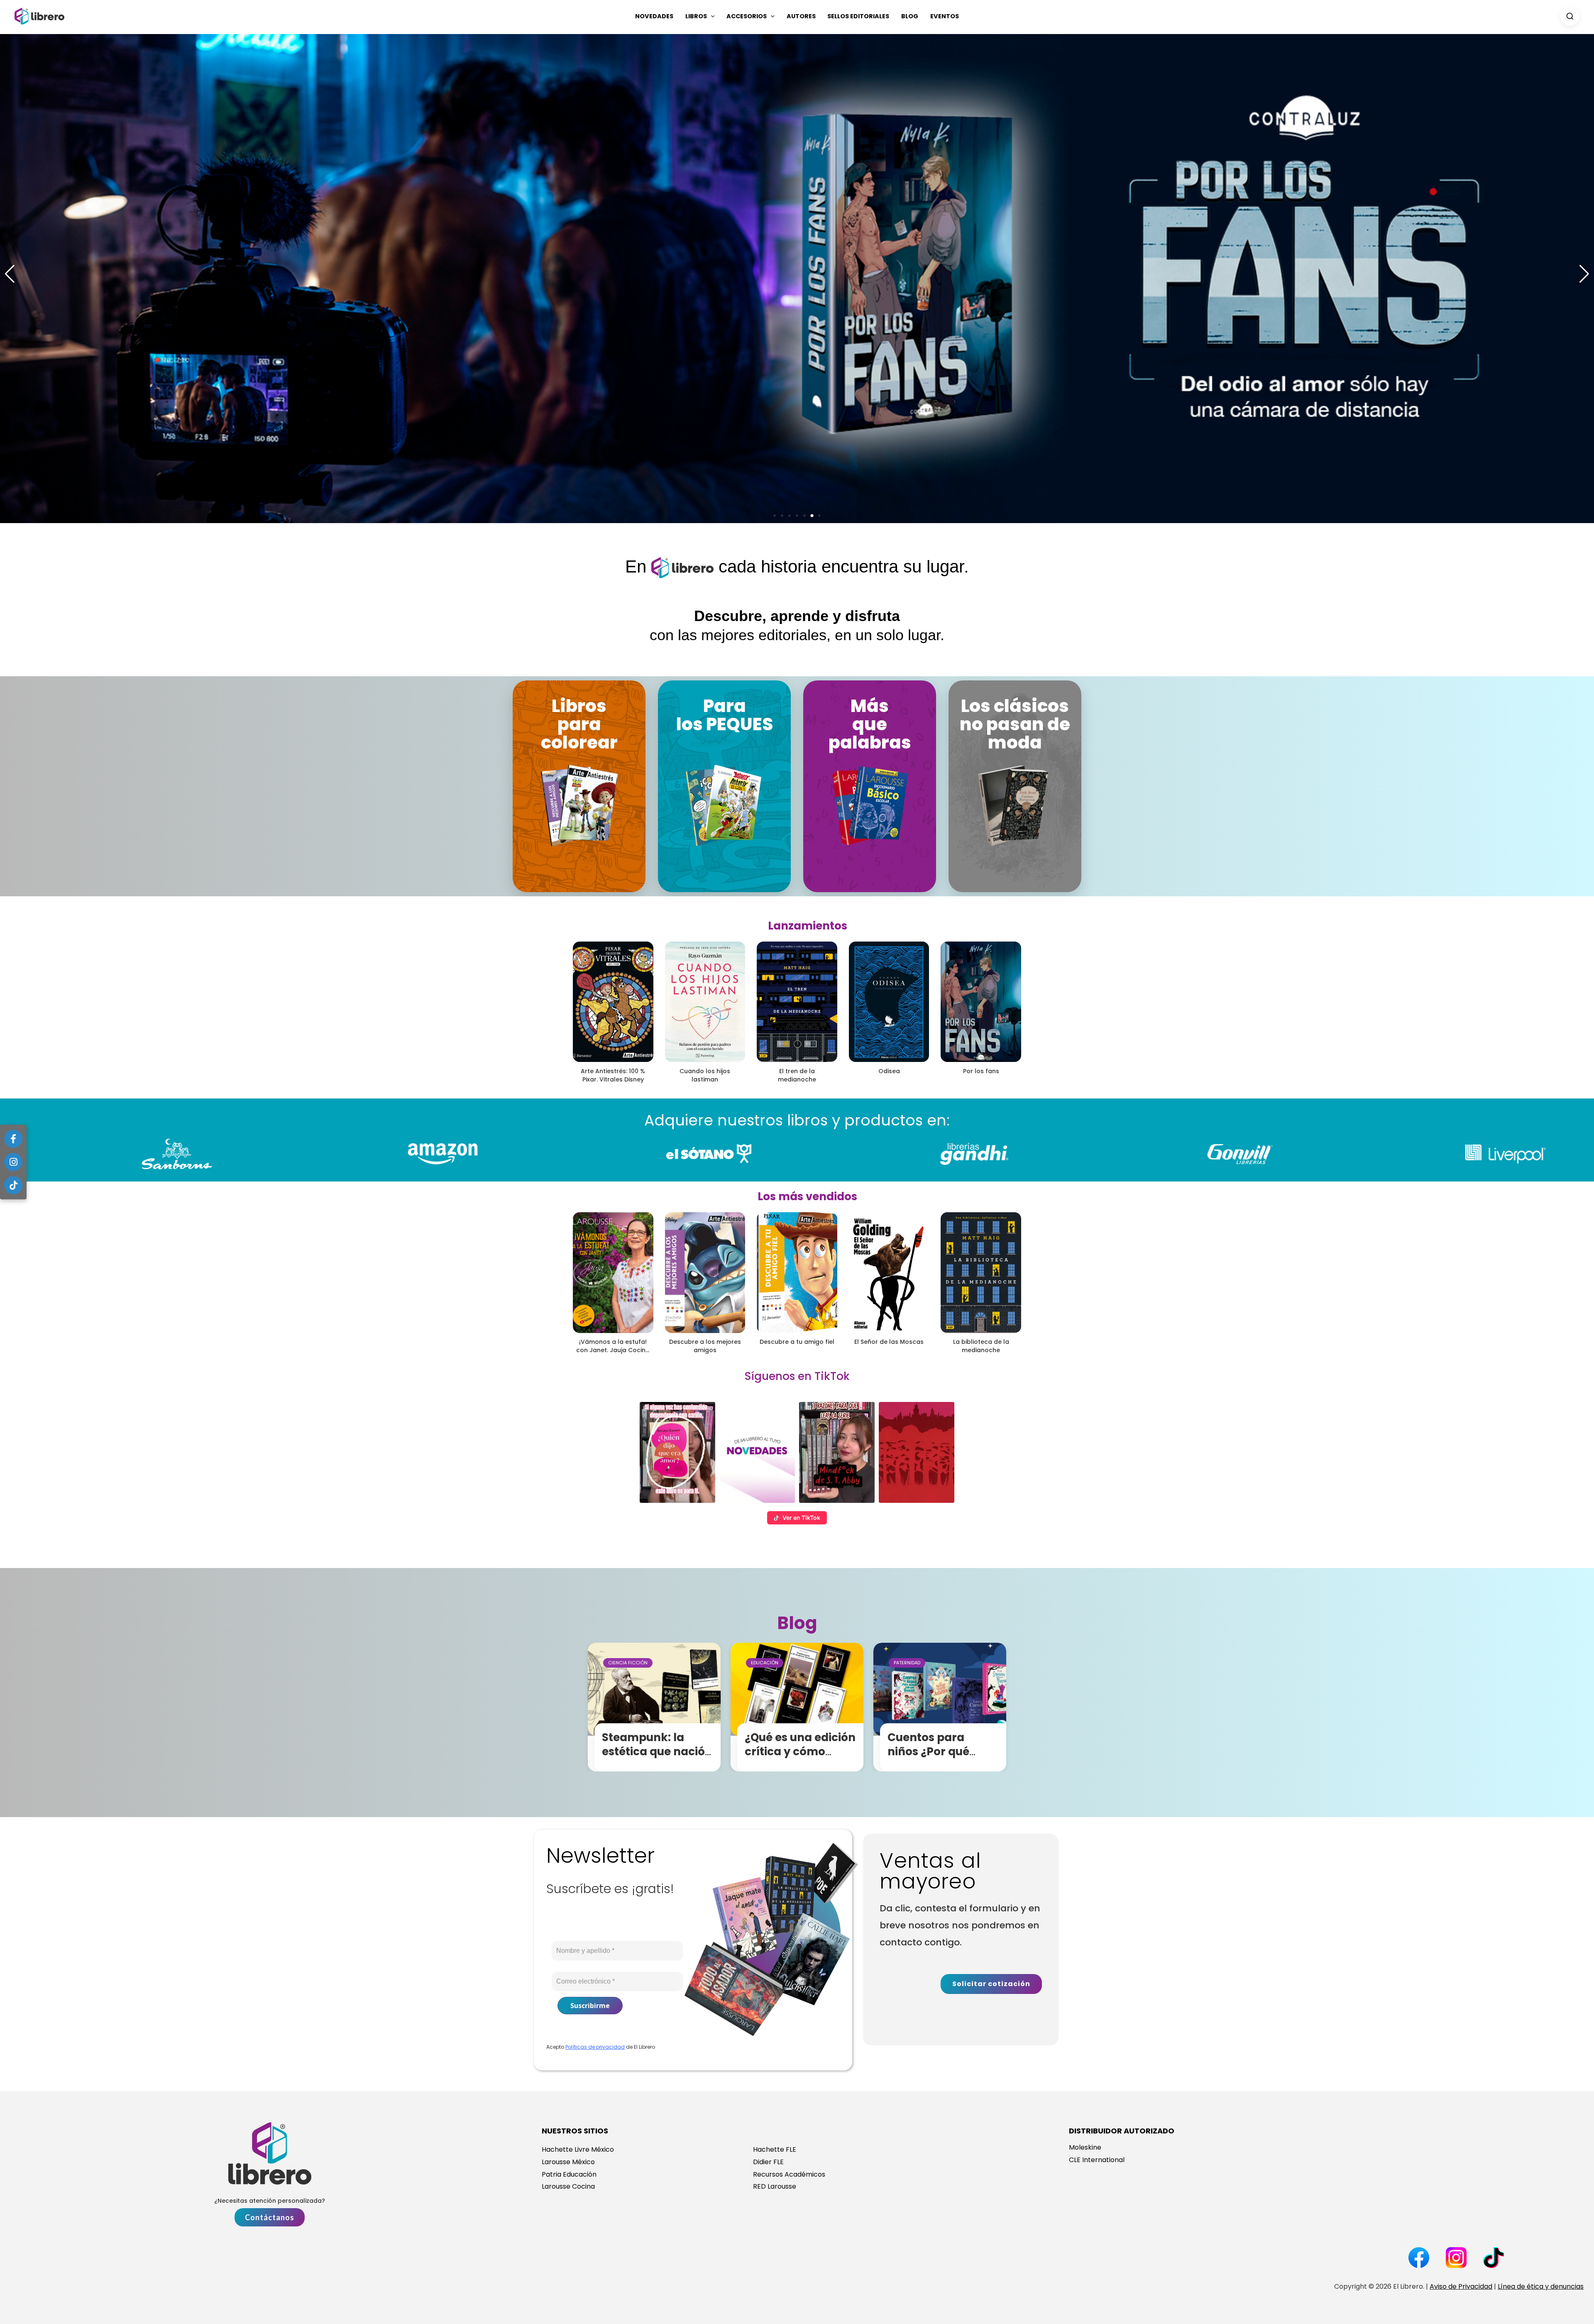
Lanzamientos (808, 926)
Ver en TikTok (801, 1518)
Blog (910, 16)
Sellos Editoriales (858, 16)
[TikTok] (13, 1185)
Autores (801, 16)
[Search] (1570, 16)
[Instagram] (13, 1162)
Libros (696, 16)
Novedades (654, 16)
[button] (711, 16)
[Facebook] (13, 1139)
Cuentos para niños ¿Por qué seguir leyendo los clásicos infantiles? (942, 1758)
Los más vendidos (807, 1196)
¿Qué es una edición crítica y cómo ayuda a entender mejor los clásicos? (800, 1758)
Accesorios (747, 16)
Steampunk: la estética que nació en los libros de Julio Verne (658, 1758)
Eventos (945, 16)
